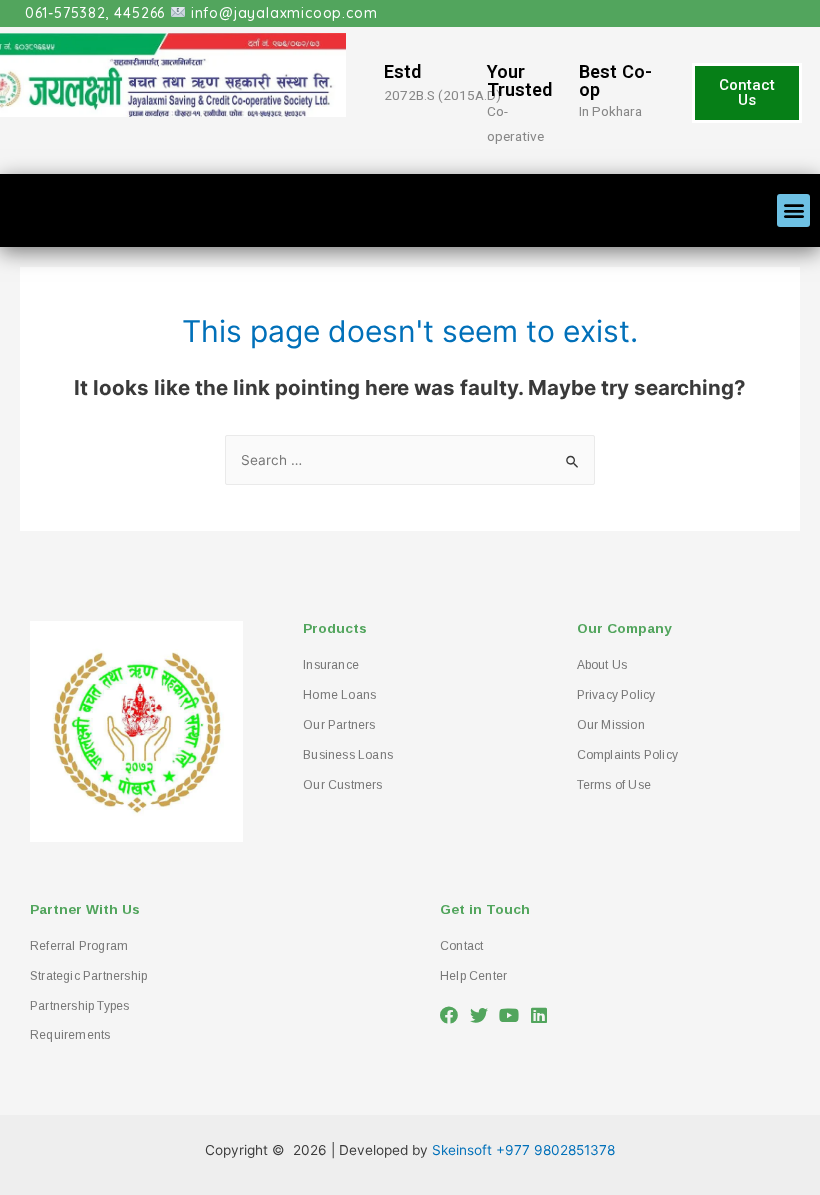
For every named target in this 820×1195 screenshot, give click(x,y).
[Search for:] (410, 460)
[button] (747, 93)
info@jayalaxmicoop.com (284, 13)
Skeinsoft (462, 1150)
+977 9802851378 (555, 1150)
